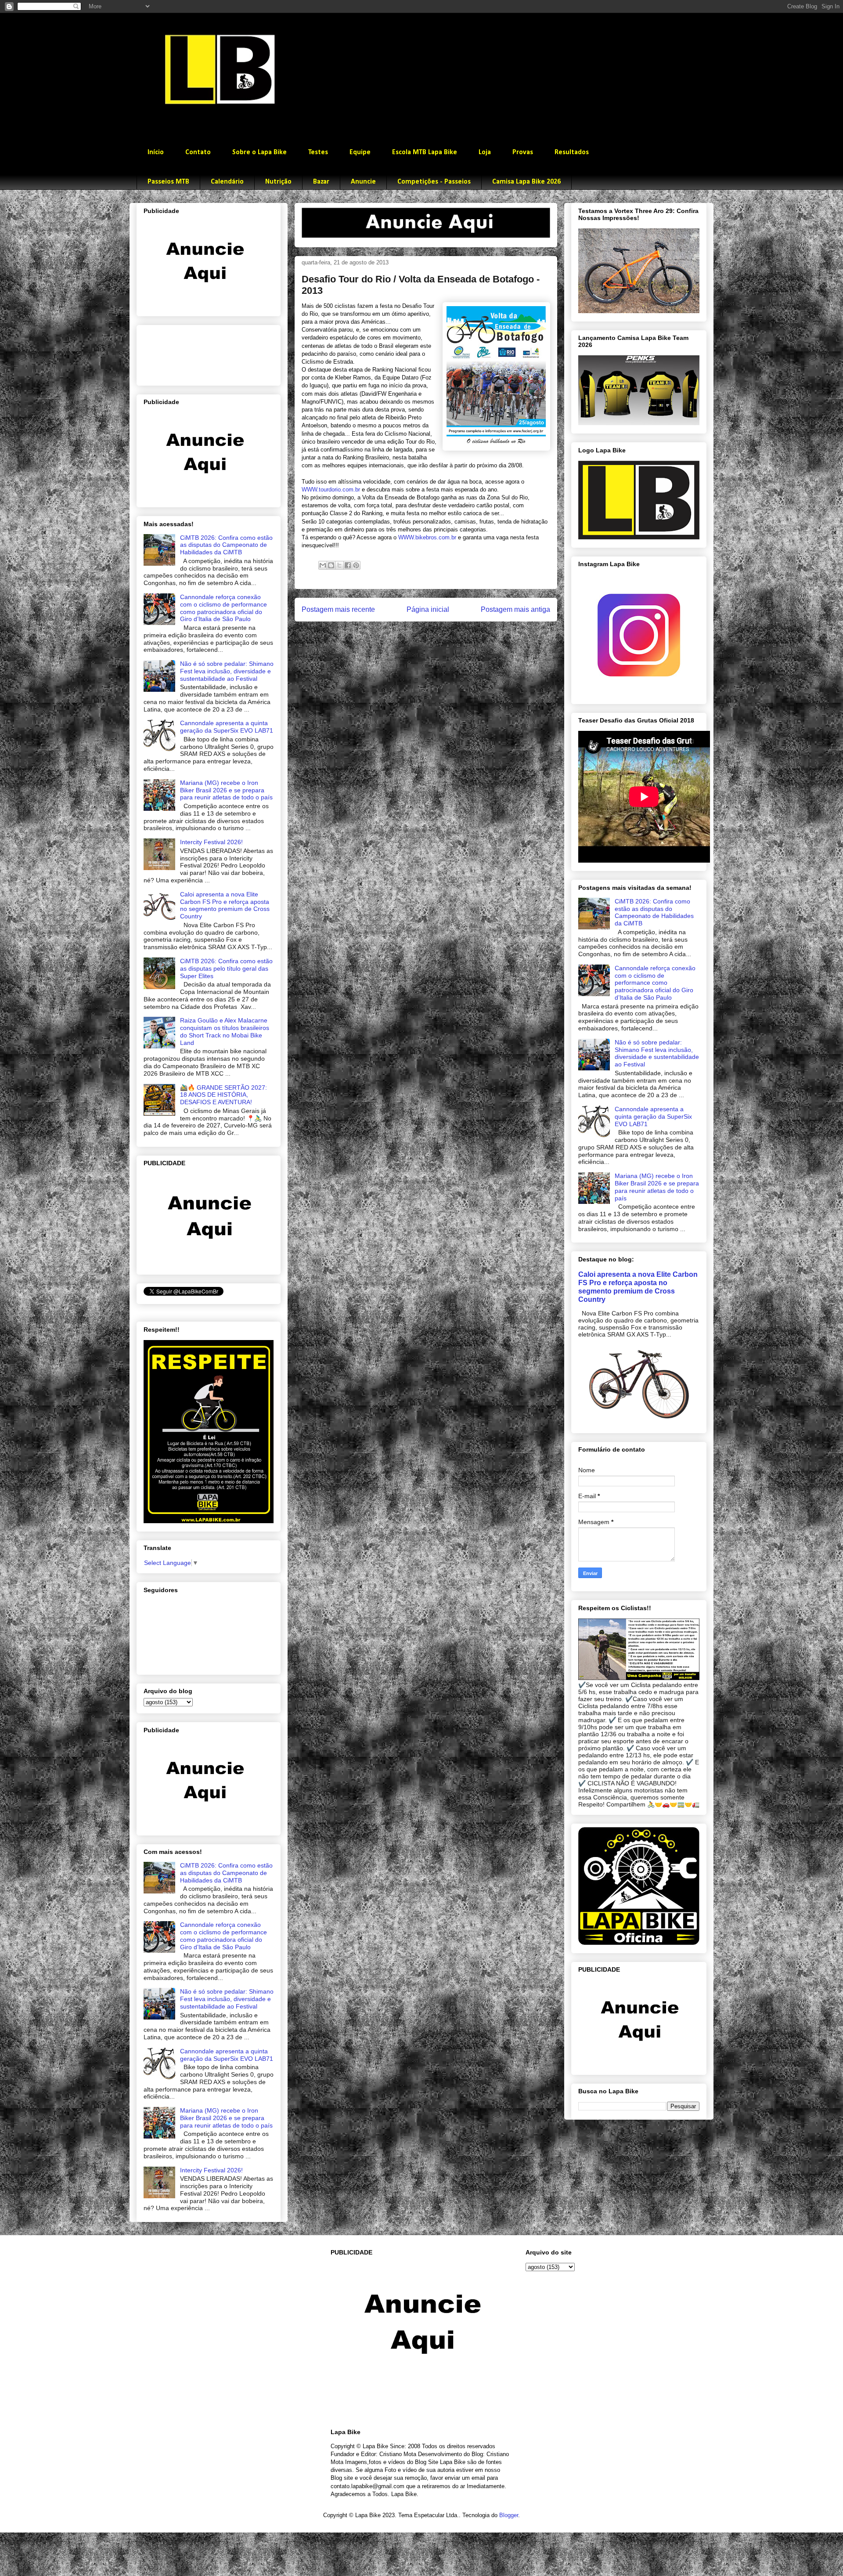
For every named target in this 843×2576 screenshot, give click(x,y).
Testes (318, 152)
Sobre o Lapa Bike (259, 152)
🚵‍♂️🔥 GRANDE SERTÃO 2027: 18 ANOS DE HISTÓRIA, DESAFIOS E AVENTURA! (223, 1095)
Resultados (572, 152)
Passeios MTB (168, 182)
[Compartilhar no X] (339, 565)
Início (156, 152)
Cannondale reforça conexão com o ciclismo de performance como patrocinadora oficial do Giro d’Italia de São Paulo (223, 608)
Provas (523, 152)
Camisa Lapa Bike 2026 (526, 182)
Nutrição (278, 182)
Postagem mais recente (338, 609)
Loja (485, 152)
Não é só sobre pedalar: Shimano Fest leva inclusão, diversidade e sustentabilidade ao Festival (227, 671)
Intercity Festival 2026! (211, 842)
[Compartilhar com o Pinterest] (356, 565)
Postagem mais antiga (515, 609)
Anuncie (363, 182)
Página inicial (428, 609)
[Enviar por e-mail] (323, 565)
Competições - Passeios (434, 182)
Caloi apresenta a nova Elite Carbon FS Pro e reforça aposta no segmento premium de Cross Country (225, 905)
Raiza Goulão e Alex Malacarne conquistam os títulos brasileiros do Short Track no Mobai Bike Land (225, 1031)
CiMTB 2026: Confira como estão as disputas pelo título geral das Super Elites (226, 968)
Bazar (321, 182)
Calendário (227, 182)
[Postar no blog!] (331, 565)
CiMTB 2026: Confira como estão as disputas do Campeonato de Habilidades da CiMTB (226, 545)
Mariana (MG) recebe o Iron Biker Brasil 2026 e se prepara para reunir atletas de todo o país (226, 790)
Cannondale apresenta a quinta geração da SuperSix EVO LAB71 (227, 727)
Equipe (360, 152)
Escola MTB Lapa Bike (425, 152)
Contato (198, 152)
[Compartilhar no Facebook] (348, 565)
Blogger (509, 2515)
